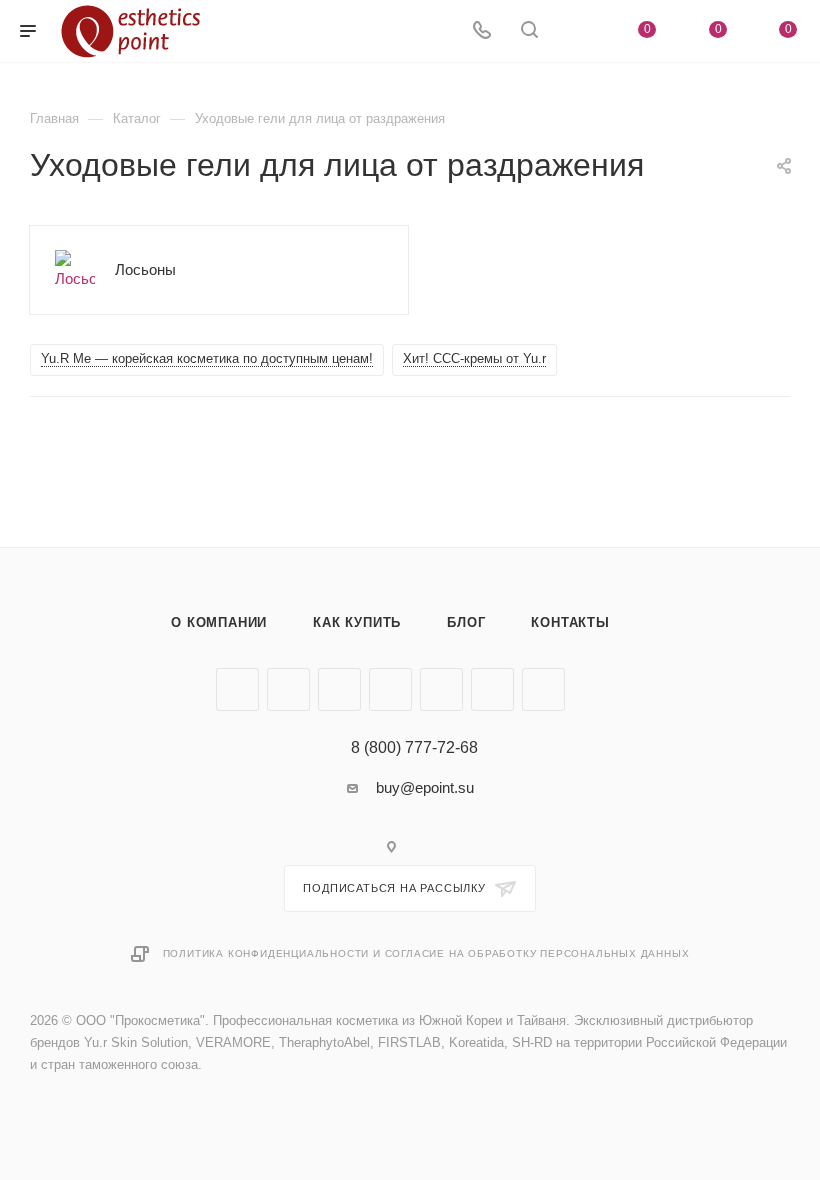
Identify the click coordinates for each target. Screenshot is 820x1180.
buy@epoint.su (425, 787)
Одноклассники (390, 689)
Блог (466, 622)
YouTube (339, 689)
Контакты (570, 622)
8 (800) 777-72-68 (414, 748)
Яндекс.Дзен (543, 689)
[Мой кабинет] (577, 31)
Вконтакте (237, 689)
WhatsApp (492, 689)
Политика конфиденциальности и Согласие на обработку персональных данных (426, 953)
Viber (441, 689)
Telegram (288, 689)
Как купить (357, 622)
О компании (219, 622)
